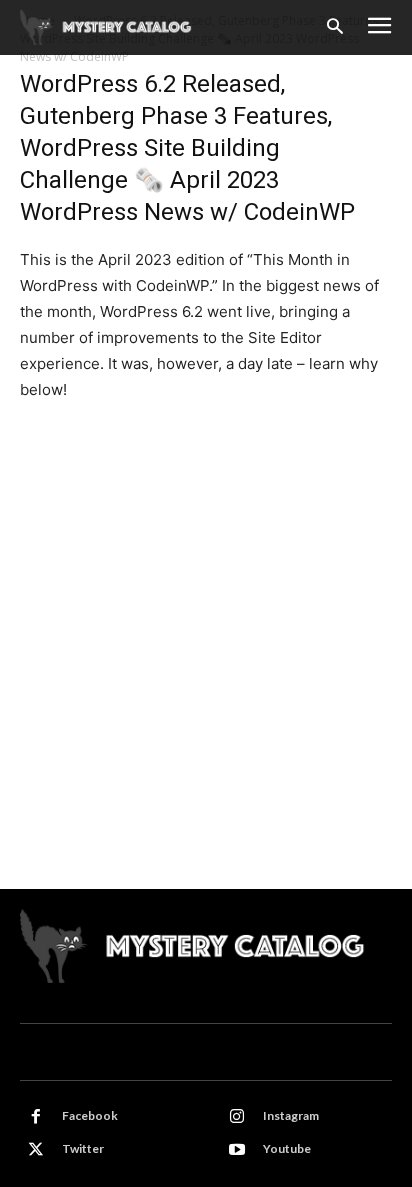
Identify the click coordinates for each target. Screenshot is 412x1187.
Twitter (83, 1148)
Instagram (291, 1115)
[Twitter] (36, 1150)
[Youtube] (237, 1150)
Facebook (90, 1115)
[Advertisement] (206, 673)
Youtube (287, 1148)
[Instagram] (237, 1117)
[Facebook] (36, 1117)
